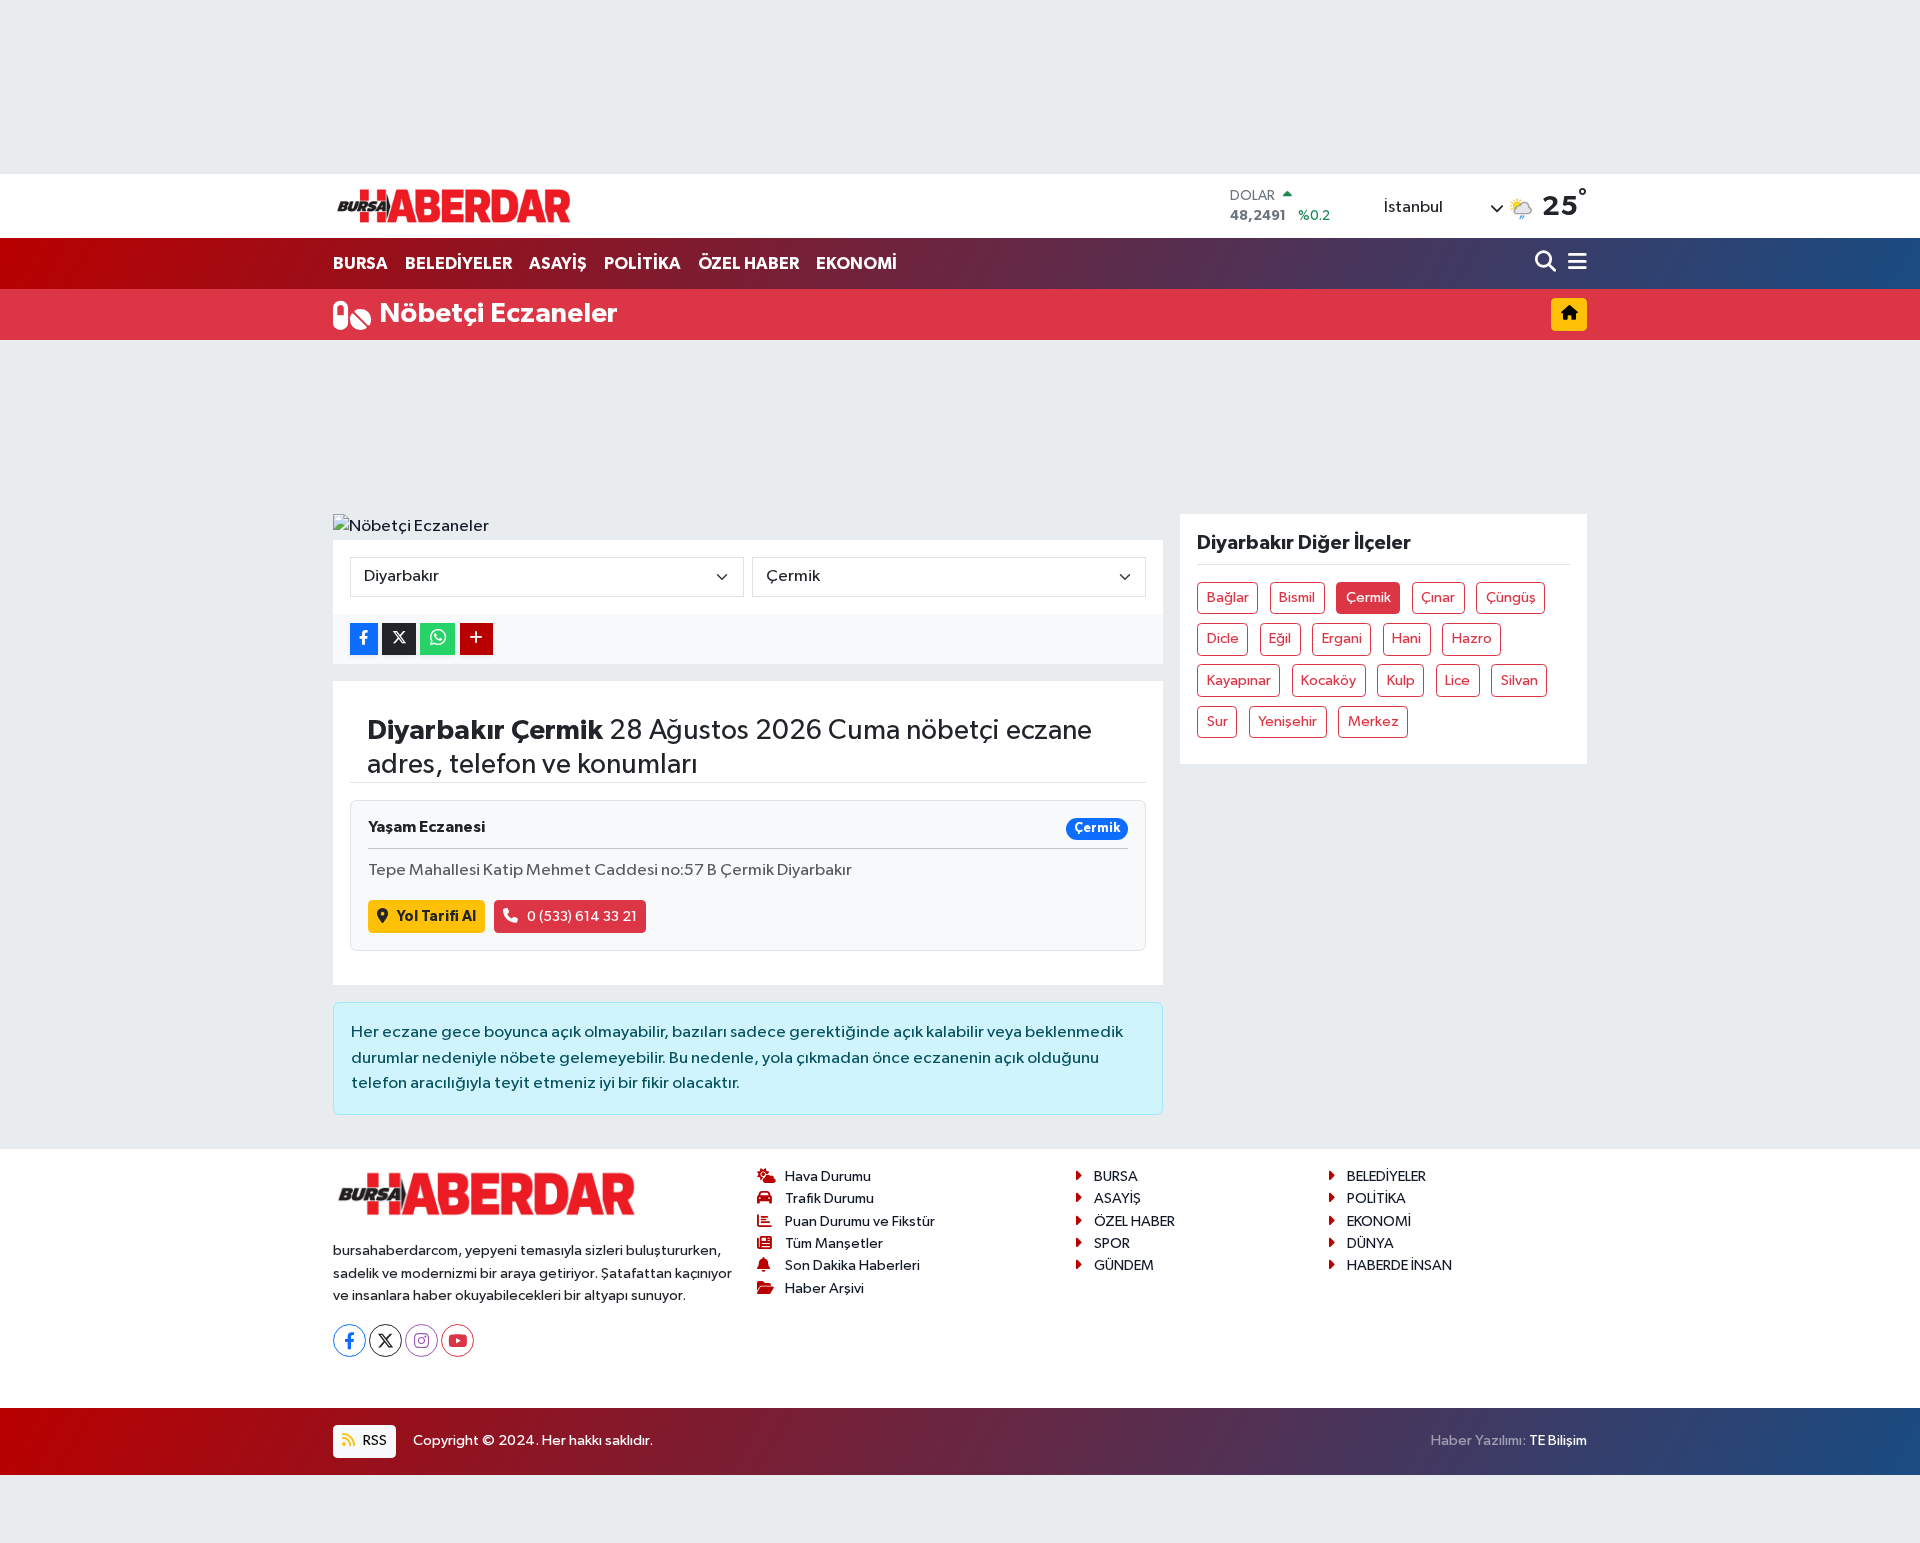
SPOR (1112, 1243)
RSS (373, 1440)
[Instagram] (421, 1340)
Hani (1406, 638)
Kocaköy (1328, 680)
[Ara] (1547, 263)
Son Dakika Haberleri (852, 1265)
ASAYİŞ (558, 263)
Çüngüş (1511, 597)
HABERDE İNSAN (1399, 1265)
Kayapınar (1239, 680)
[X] (385, 1340)
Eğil (1280, 638)
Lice (1457, 680)
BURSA (360, 263)
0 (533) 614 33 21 (582, 916)
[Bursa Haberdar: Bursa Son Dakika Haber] (453, 206)
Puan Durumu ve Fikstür (860, 1221)
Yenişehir (1287, 721)
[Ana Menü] (1574, 263)
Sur (1217, 721)
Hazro (1472, 638)
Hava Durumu (828, 1176)
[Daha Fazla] (476, 639)
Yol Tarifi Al (436, 916)
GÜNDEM (1124, 1265)
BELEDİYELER (458, 263)
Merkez (1373, 721)
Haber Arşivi (824, 1288)
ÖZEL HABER (748, 263)
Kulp (1401, 680)
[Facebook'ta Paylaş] (364, 639)
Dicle (1223, 638)
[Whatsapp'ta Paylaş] (437, 639)
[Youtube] (457, 1340)
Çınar (1438, 597)
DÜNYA (1370, 1243)
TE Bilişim (1558, 1440)
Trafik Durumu (829, 1198)
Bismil (1297, 597)
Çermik (1368, 597)
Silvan (1519, 680)
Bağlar (1228, 597)
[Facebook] (349, 1340)
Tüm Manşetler (834, 1243)
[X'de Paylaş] (399, 639)
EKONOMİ (856, 263)
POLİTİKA (642, 263)
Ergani (1342, 638)
